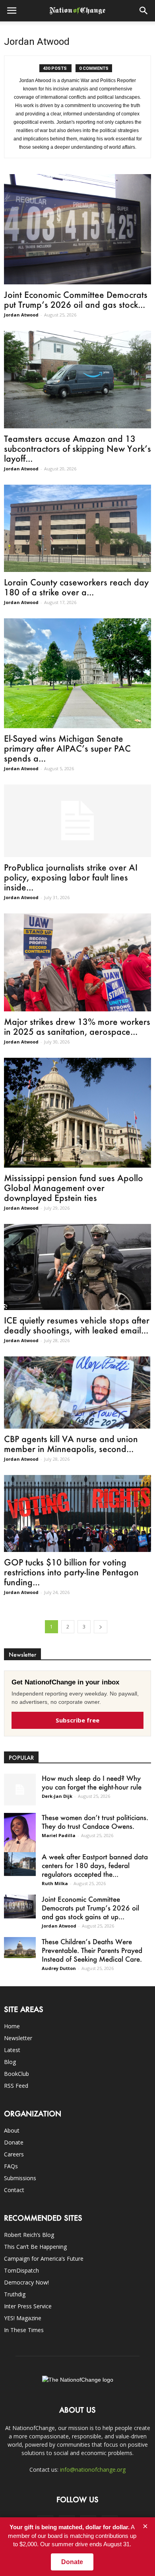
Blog (10, 2062)
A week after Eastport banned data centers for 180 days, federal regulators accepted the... (95, 1865)
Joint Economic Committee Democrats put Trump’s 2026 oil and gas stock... (76, 299)
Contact (14, 2190)
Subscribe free (77, 1720)
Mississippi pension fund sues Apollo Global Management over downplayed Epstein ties (74, 1188)
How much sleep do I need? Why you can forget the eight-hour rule (92, 1782)
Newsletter (18, 2038)
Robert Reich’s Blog (29, 2235)
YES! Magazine (23, 2318)
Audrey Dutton (59, 1968)
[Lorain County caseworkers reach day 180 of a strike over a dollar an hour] (77, 528)
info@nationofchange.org (93, 2470)
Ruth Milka (55, 1883)
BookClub (16, 2074)
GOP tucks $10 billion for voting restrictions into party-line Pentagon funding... (71, 1572)
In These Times (24, 2330)
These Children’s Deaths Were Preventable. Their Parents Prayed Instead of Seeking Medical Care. (92, 1950)
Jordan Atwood (21, 315)
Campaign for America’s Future (44, 2259)
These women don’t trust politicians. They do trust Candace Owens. (95, 1822)
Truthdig (15, 2294)
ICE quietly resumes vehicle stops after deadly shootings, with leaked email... (77, 1325)
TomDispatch (21, 2270)
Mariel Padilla (59, 1835)
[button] (144, 11)
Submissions (20, 2178)
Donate (14, 2142)
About (12, 2130)
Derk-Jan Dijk (57, 1796)
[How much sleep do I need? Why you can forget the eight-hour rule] (20, 1790)
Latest (12, 2050)
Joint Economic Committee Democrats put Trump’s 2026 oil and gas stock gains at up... (90, 1908)
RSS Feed (16, 2086)
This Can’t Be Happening (35, 2247)
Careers (14, 2154)
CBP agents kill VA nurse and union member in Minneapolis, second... (71, 1444)
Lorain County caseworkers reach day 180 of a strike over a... (76, 587)
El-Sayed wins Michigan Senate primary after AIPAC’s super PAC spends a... (67, 748)
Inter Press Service (28, 2306)
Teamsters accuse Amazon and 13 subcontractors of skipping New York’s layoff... (77, 448)
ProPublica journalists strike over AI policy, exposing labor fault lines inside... (71, 877)
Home (12, 2026)
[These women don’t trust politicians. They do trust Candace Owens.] (20, 1836)
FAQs (11, 2166)
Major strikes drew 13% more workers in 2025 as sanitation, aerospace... (77, 1026)
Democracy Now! (26, 2282)
